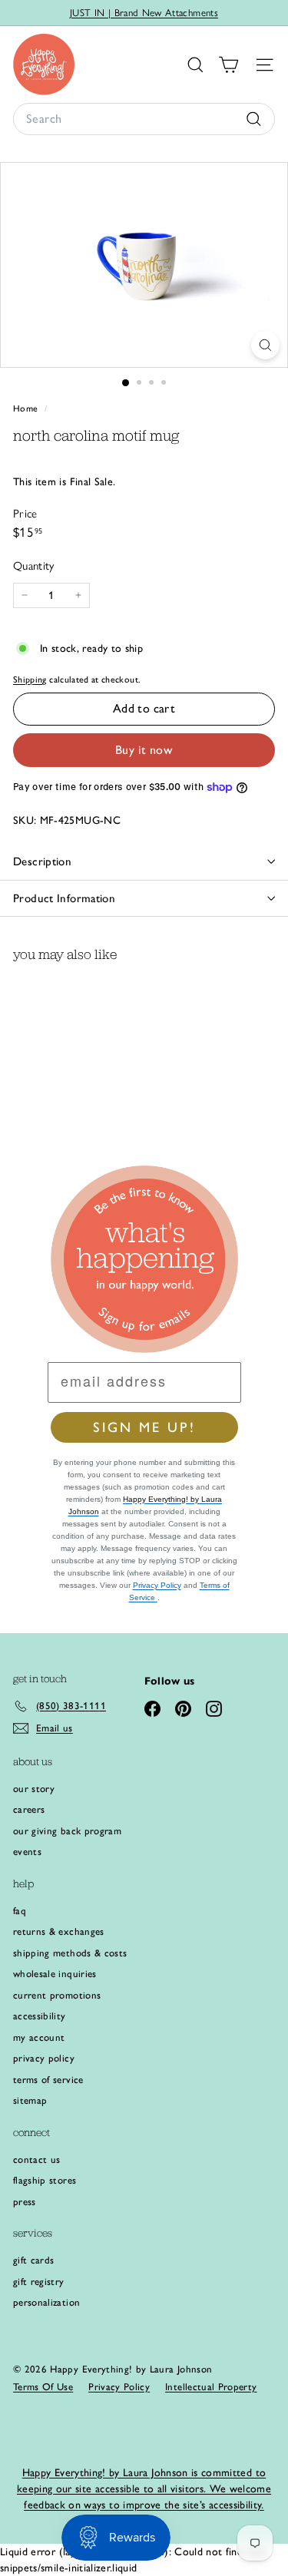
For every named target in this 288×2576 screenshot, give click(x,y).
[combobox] (144, 119)
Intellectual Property (211, 2387)
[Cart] (228, 65)
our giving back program (67, 1831)
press (25, 2202)
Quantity (34, 566)
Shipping (30, 680)
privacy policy (44, 2058)
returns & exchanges (59, 1931)
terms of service (48, 2080)
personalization (46, 2302)
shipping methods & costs (70, 1953)
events (27, 1852)
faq (20, 1911)
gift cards (34, 2260)
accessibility (40, 2016)
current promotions (57, 1995)
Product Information (64, 898)
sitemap (30, 2100)
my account (39, 2037)
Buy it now (144, 750)
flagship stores (45, 2180)
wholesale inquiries (55, 1974)
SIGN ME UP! (144, 1427)
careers (29, 1809)
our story (34, 1789)
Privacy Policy (157, 1585)
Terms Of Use (43, 2387)
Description (42, 861)
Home (27, 408)
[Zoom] (265, 345)
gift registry (39, 2282)
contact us (37, 2159)
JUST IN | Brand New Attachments (144, 13)
